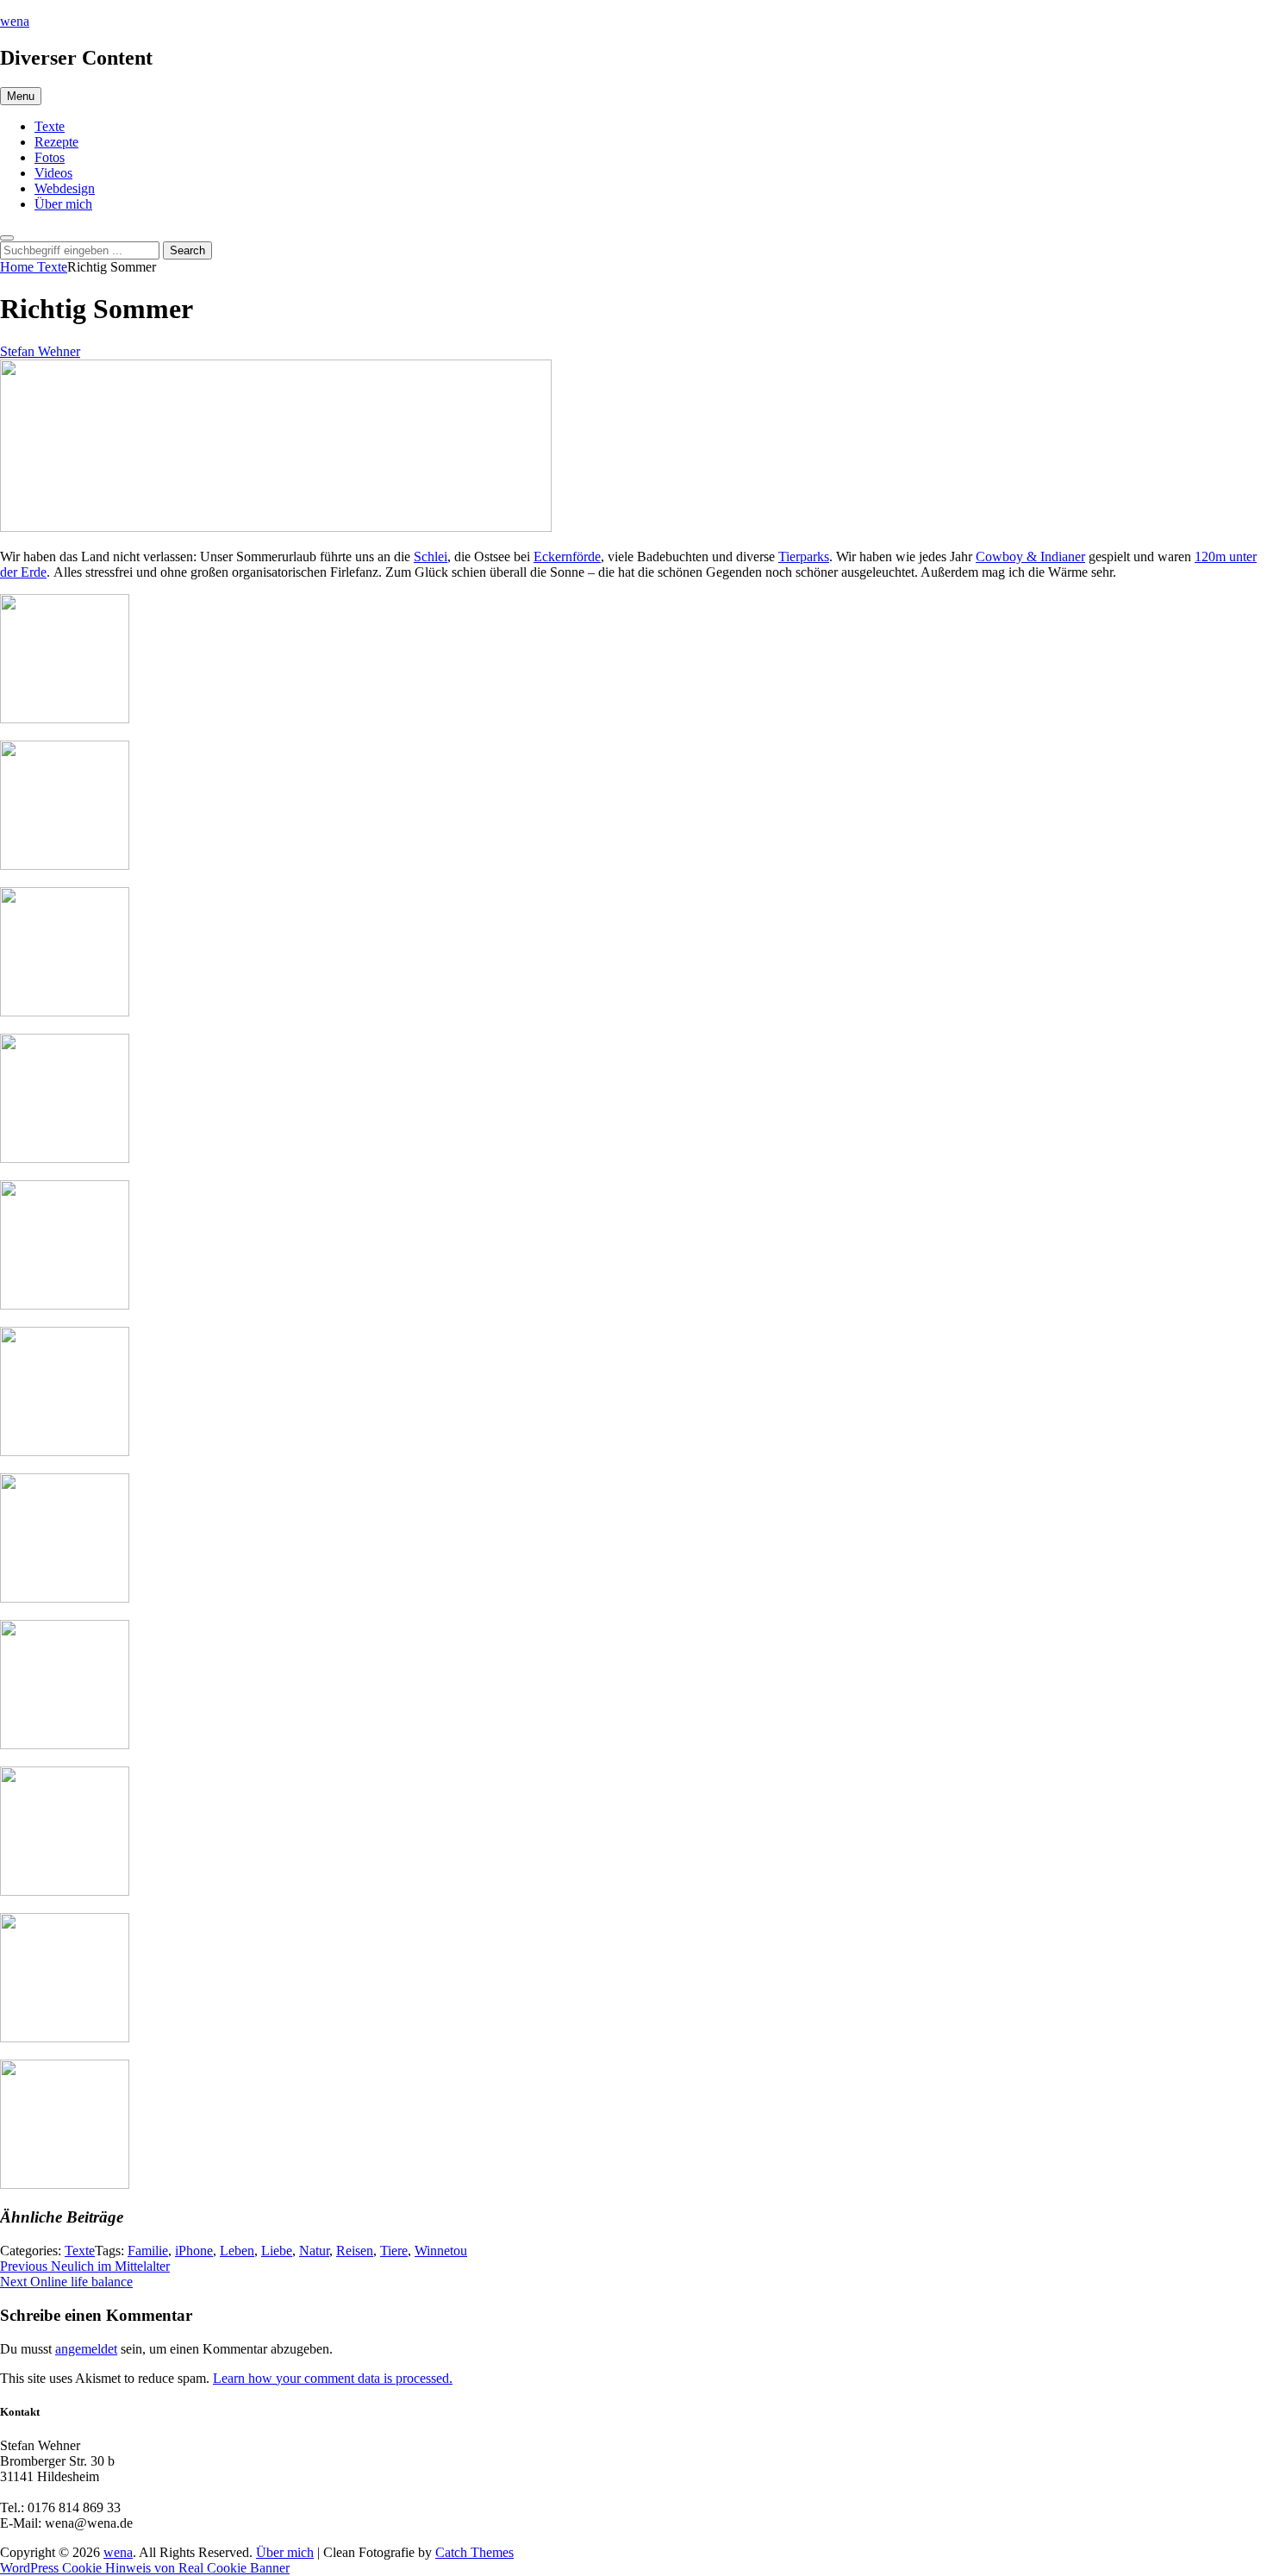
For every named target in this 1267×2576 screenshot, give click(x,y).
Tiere (394, 2251)
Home (19, 267)
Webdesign (65, 188)
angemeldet (86, 2349)
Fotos (50, 157)
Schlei (431, 556)
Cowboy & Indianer (1030, 556)
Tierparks (804, 556)
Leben (237, 2251)
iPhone (194, 2251)
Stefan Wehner (40, 351)
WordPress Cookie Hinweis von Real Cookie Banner (145, 2568)
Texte (50, 126)
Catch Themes (474, 2552)
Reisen (355, 2251)
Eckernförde (567, 556)
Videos (53, 173)
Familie (148, 2251)
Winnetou (441, 2251)
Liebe (277, 2251)
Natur (314, 2251)
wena (15, 21)
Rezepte (56, 142)
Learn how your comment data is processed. (333, 2378)
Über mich (63, 204)
